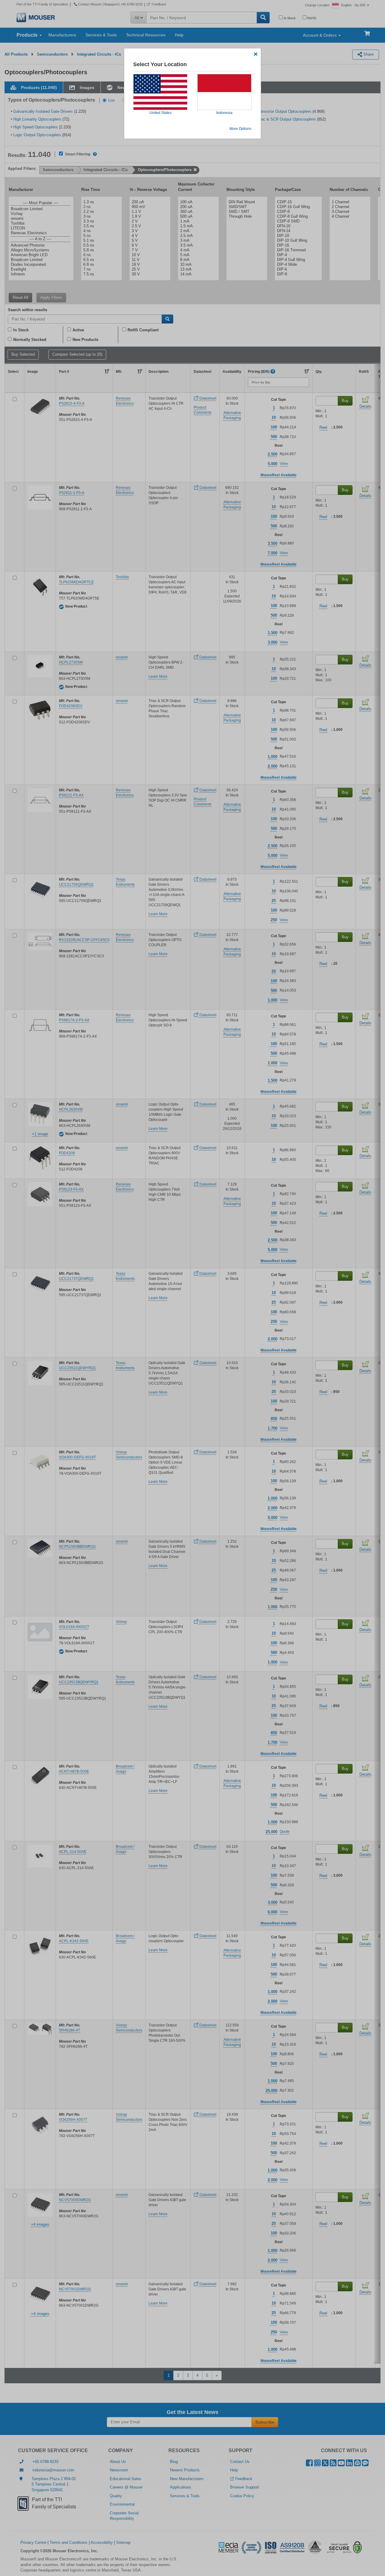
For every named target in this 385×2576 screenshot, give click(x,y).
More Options (240, 129)
